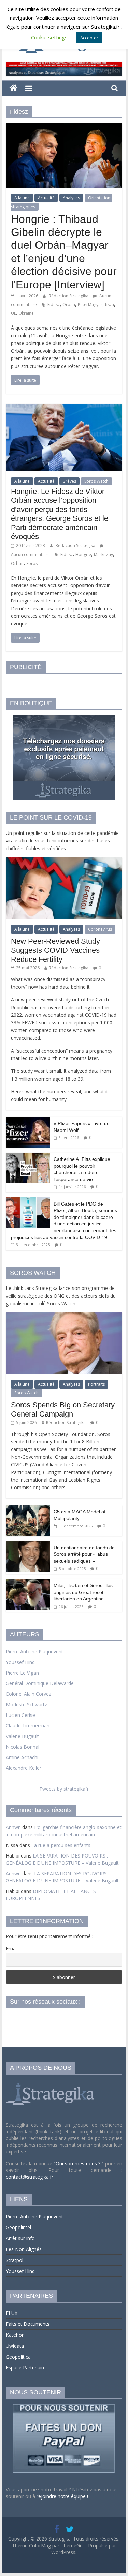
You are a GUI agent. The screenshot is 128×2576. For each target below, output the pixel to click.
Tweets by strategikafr (64, 1789)
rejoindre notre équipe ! (62, 2496)
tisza (110, 305)
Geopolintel (18, 2227)
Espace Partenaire (26, 2368)
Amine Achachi (22, 1757)
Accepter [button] (89, 38)
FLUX (12, 2313)
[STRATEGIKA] (51, 2083)
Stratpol (15, 2260)
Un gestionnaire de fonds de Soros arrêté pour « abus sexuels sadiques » (84, 1554)
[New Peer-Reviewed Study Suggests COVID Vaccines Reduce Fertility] (64, 861)
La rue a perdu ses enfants (61, 1845)
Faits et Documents (28, 2324)
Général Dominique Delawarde (40, 1683)
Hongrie (83, 554)
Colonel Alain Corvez (29, 1694)
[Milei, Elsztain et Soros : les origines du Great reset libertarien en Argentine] (28, 1583)
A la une (22, 198)
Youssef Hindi (21, 1662)
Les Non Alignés (24, 2249)
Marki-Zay (103, 554)
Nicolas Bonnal (23, 1747)
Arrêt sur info (20, 2238)
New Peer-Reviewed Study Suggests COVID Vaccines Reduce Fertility (55, 950)
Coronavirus (100, 929)
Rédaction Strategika (69, 296)
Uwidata (15, 2346)
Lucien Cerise (20, 1715)
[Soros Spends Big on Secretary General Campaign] (64, 1316)
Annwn (13, 1827)
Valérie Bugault (22, 1736)
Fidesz (54, 305)
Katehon (15, 2335)
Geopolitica (18, 2357)
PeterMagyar (90, 305)
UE (13, 313)
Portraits (96, 1384)
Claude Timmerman (28, 1726)
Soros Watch (96, 481)
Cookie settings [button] (49, 37)
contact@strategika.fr (30, 2177)
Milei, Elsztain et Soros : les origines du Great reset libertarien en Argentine (83, 1592)
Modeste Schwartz (26, 1704)
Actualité (46, 198)
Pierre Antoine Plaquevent (34, 1652)
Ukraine (26, 313)
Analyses (71, 198)
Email (12, 1948)
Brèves (69, 481)
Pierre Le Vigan (22, 1673)
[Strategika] (13, 88)
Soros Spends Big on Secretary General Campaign (63, 1409)
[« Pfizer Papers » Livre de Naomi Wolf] (28, 1120)
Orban (69, 305)
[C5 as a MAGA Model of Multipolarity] (28, 1509)
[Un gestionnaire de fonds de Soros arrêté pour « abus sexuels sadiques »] (28, 1545)
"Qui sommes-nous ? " (79, 2164)
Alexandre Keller (24, 1768)
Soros (32, 563)
